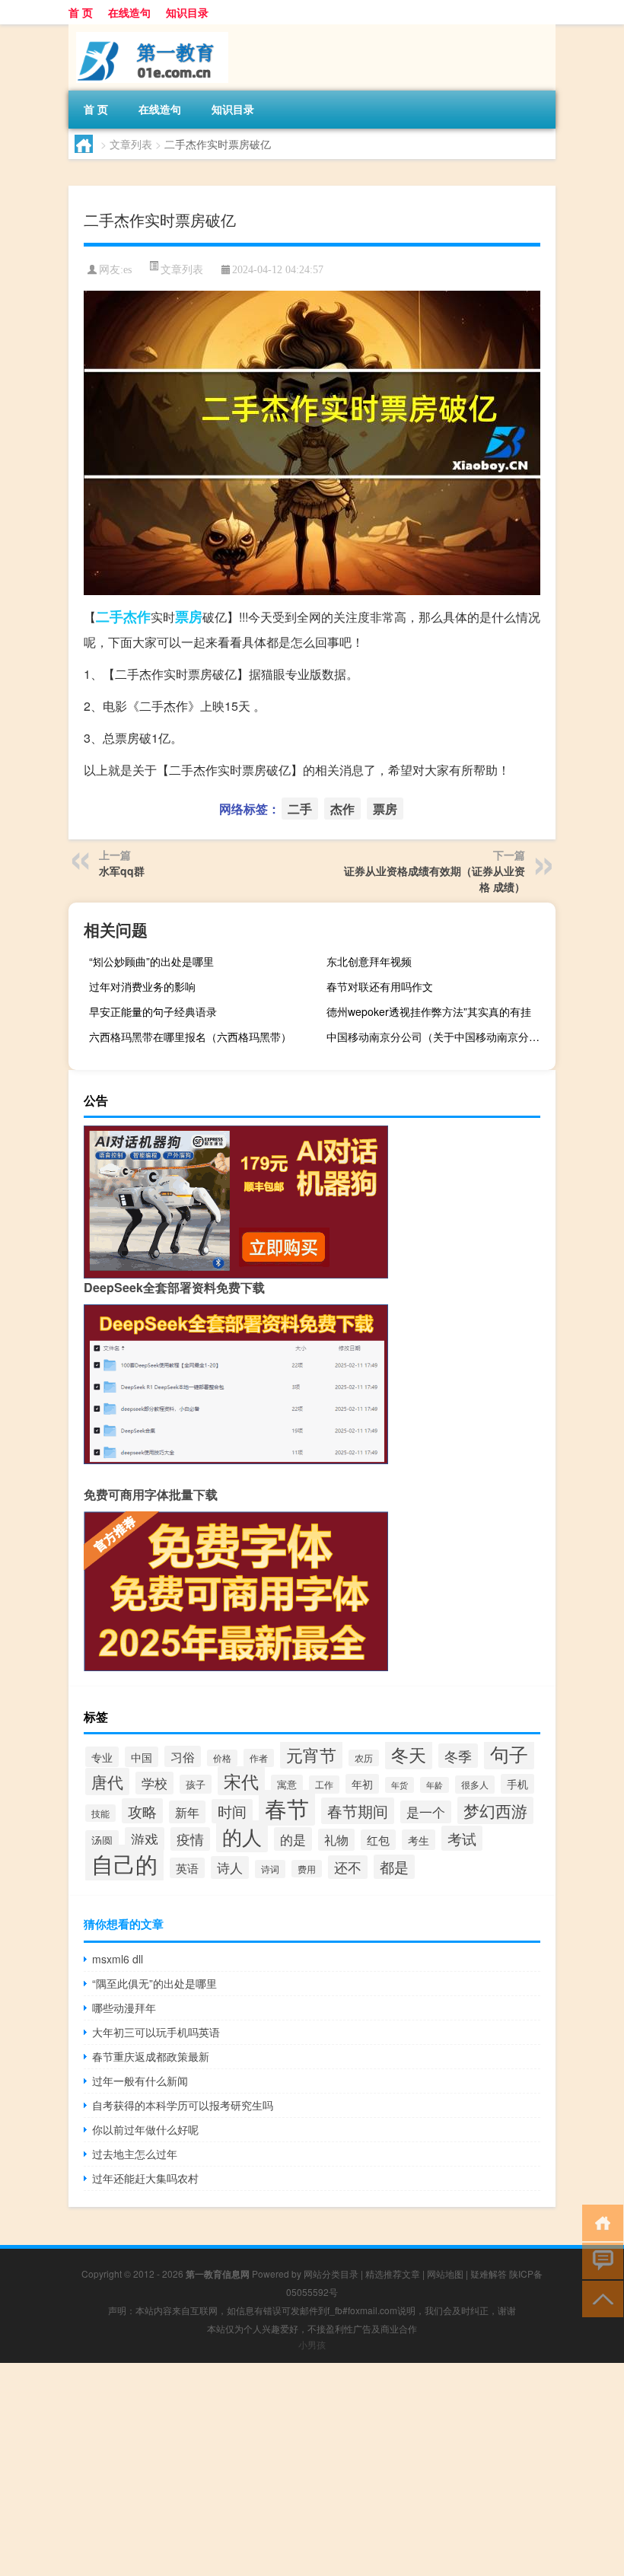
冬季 (458, 1756)
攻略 (142, 1811)
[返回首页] (599, 2222)
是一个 (426, 1812)
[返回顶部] (599, 2298)
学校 (154, 1783)
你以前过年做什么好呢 (145, 2129)
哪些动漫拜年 (124, 2008)
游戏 (145, 1839)
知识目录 (187, 12)
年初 (362, 1784)
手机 (517, 1784)
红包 (378, 1840)
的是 (293, 1839)
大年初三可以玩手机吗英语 (156, 2032)
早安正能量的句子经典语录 (153, 1011)
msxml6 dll (118, 1959)
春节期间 (358, 1811)
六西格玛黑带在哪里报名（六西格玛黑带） (190, 1036)
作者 (259, 1758)
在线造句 (129, 12)
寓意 (287, 1784)
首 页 (81, 12)
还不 (348, 1867)
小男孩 (312, 2344)
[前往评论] (599, 2260)
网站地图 (445, 2274)
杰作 (137, 616)
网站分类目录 (331, 2274)
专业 (102, 1757)
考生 (419, 1840)
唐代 (107, 1782)
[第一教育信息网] (148, 30)
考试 (462, 1838)
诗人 (230, 1868)
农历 (364, 1758)
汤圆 (102, 1840)
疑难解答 (489, 2274)
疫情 (190, 1839)
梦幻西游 (495, 1810)
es (127, 270)
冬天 (409, 1754)
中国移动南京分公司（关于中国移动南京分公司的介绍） (439, 1036)
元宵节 (311, 1754)
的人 (242, 1836)
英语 (187, 1868)
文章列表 (131, 144)
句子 (509, 1753)
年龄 (435, 1785)
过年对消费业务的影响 (142, 986)
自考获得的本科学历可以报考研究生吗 (183, 2105)
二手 (110, 616)
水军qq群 (122, 871)
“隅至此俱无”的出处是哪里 (154, 1983)
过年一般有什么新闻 (140, 2081)
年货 (400, 1785)
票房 (189, 616)
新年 (187, 1812)
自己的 (124, 1863)
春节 (287, 1808)
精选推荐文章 (393, 2274)
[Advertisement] (312, 2469)
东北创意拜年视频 (369, 961)
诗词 (270, 1869)
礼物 (336, 1840)
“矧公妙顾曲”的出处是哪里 (151, 961)
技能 (100, 1813)
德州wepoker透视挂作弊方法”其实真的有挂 (429, 1011)
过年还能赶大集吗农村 (145, 2178)
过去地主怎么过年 (135, 2154)
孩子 (196, 1784)
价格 (222, 1758)
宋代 (241, 1781)
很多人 (475, 1785)
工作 (324, 1785)
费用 (307, 1869)
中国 (142, 1757)
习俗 (183, 1756)
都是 (394, 1867)
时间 (232, 1811)
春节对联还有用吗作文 (380, 986)
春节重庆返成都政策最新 (151, 2056)
